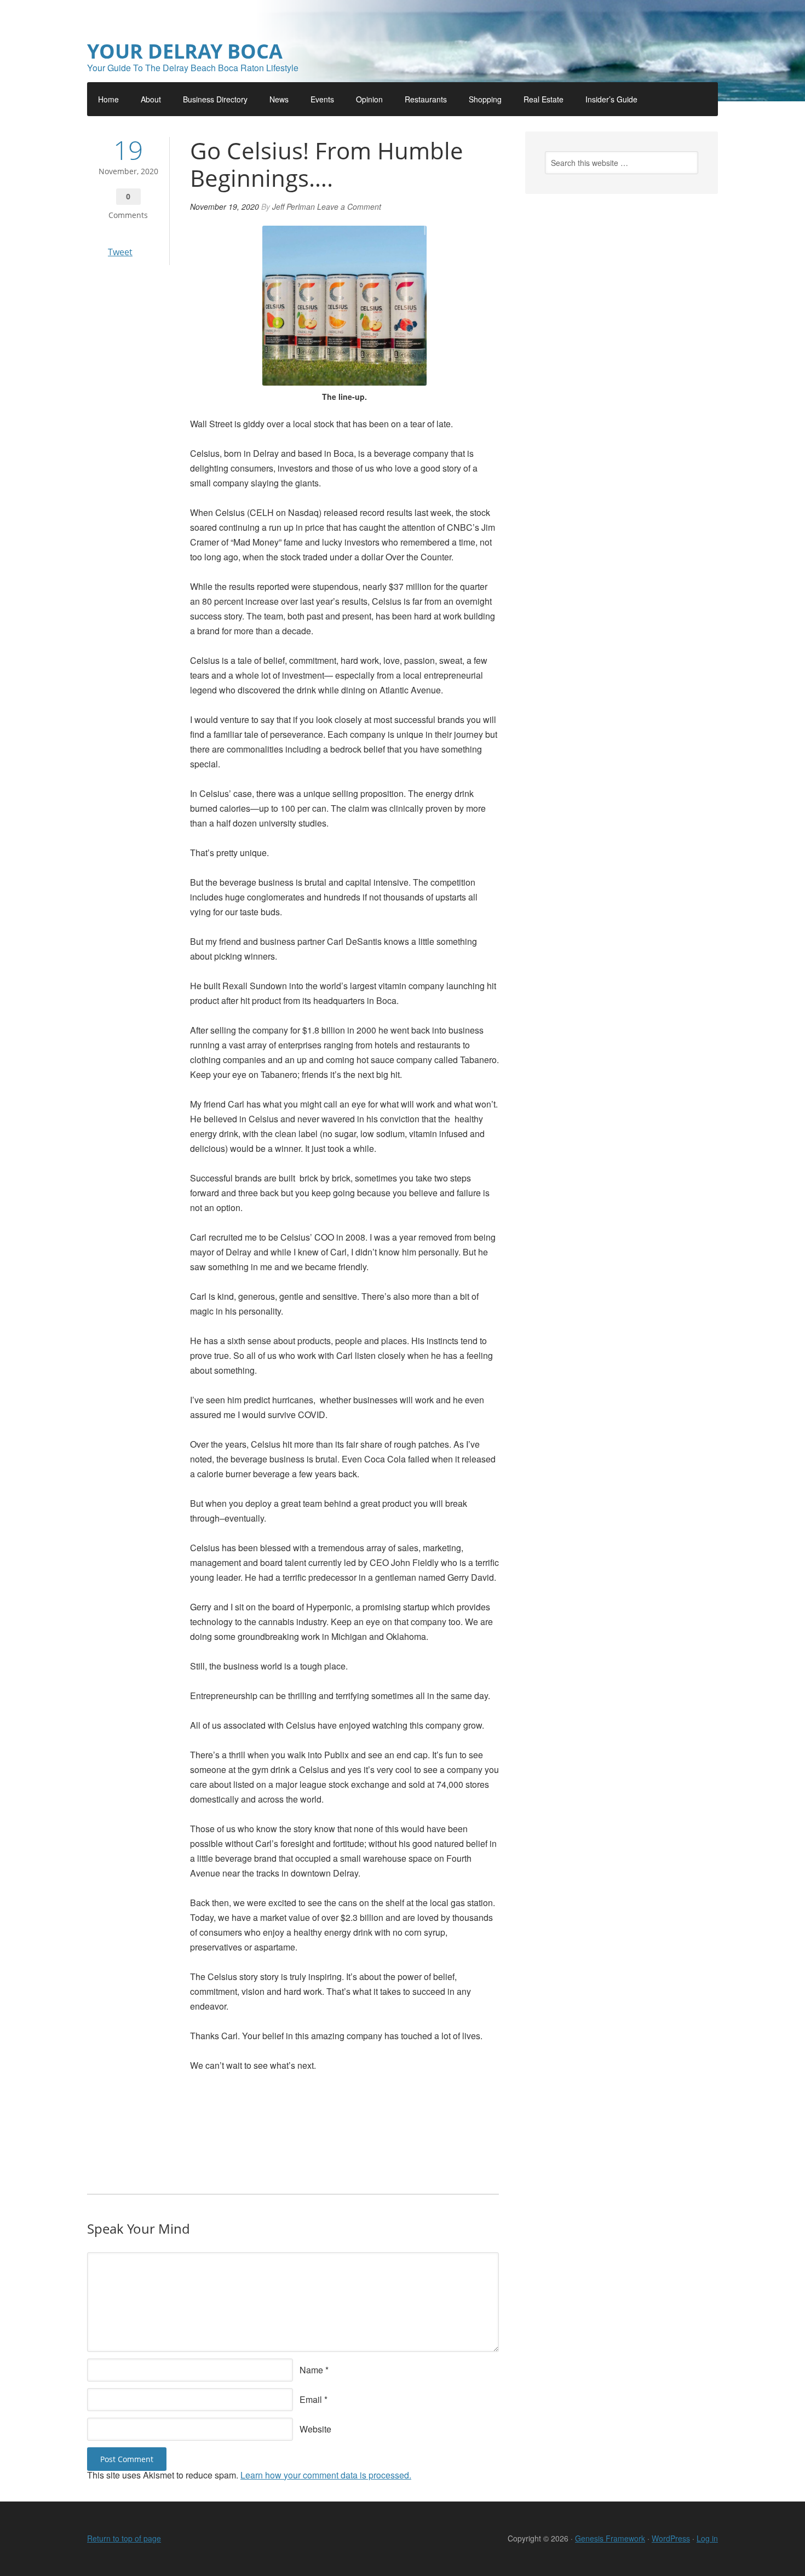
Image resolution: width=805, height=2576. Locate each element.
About (151, 99)
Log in (707, 2538)
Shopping (485, 99)
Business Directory (215, 99)
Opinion (369, 99)
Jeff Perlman (294, 206)
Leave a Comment (349, 206)
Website (315, 2429)
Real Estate (544, 99)
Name (311, 2370)
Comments (128, 215)
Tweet (120, 252)
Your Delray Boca (185, 51)
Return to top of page (124, 2538)
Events (322, 99)
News (279, 99)
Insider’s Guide (611, 99)
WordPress (671, 2538)
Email (311, 2399)
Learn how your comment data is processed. (326, 2475)
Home (108, 99)
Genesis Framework (610, 2538)
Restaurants (426, 99)
